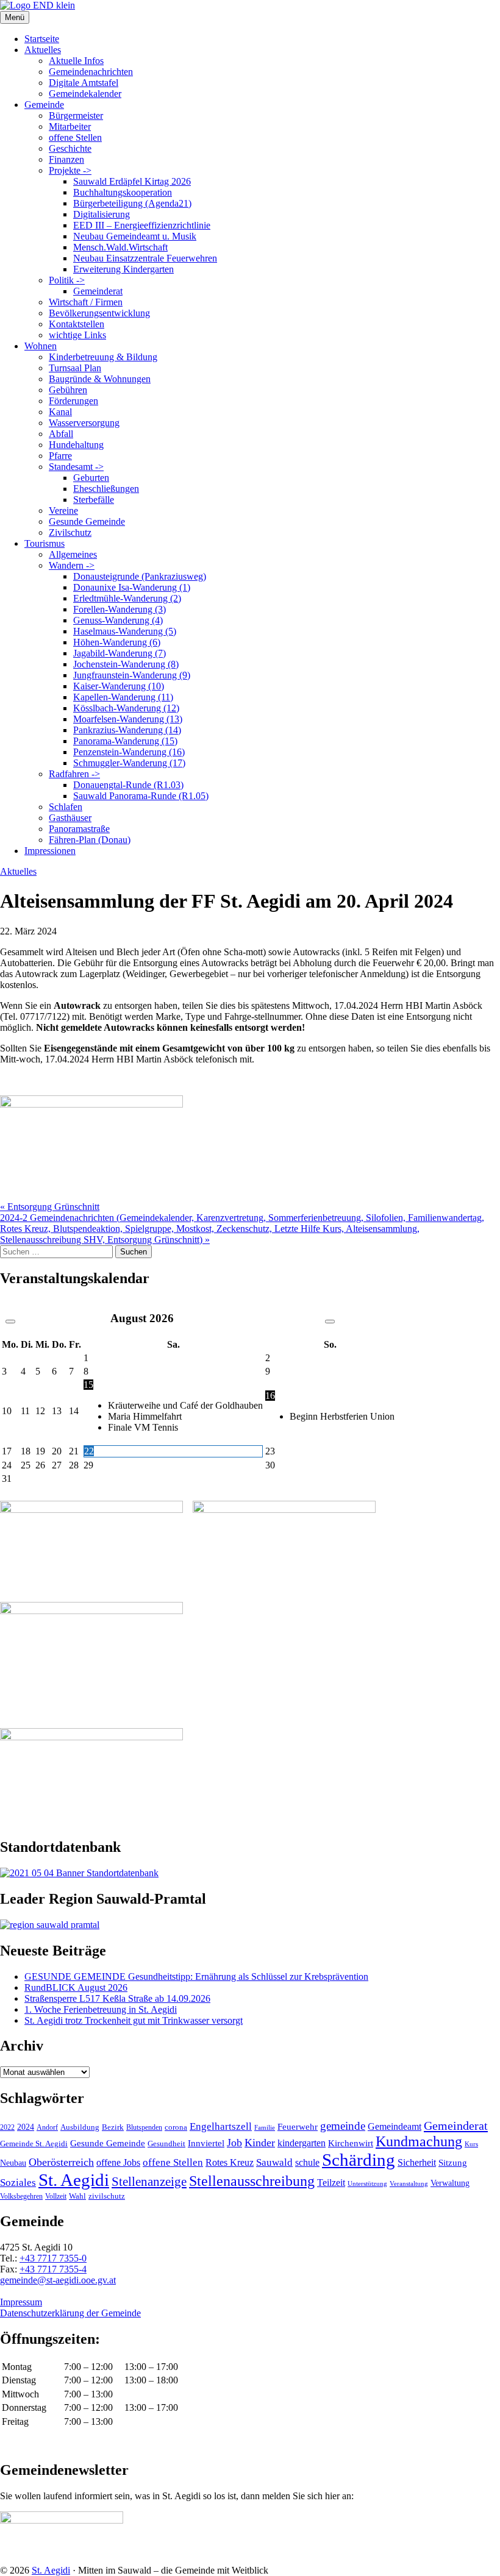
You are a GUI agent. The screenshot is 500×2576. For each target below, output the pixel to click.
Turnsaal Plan (75, 368)
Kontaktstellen (77, 324)
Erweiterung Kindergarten (123, 269)
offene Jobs (118, 2163)
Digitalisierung (102, 214)
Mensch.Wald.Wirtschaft (120, 247)
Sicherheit (417, 2163)
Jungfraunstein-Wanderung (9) (132, 675)
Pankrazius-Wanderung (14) (127, 730)
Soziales (18, 2183)
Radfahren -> (74, 774)
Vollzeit (56, 2196)
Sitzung (453, 2162)
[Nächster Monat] (330, 1322)
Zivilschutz (70, 532)
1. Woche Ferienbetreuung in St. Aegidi (101, 2009)
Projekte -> (70, 170)
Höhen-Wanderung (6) (117, 642)
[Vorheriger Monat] (10, 1322)
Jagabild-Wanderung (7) (120, 653)
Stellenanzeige (149, 2182)
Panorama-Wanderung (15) (125, 741)
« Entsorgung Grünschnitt (50, 1207)
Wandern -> (72, 565)
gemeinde (343, 2126)
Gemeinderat (98, 291)
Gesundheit (166, 2144)
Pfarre (60, 456)
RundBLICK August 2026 (76, 1987)
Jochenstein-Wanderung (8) (126, 664)
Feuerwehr (298, 2127)
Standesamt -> (76, 467)
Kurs (471, 2144)
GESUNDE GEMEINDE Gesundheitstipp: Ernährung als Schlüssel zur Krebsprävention (196, 1976)
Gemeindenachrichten (91, 72)
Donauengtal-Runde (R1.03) (128, 785)
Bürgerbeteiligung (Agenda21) (132, 203)
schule (307, 2162)
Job (234, 2143)
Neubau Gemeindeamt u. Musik (135, 236)
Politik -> (67, 280)
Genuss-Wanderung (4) (118, 620)
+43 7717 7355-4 (53, 2269)
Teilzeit (331, 2183)
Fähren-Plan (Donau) (90, 840)
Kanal (60, 412)
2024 (26, 2127)
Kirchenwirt (351, 2143)
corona (176, 2127)
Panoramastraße (79, 829)
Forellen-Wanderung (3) (120, 609)
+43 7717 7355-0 (53, 2258)
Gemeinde (44, 105)
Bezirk (113, 2127)
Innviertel (206, 2143)
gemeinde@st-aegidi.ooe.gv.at (58, 2280)
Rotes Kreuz (230, 2162)
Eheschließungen (106, 489)
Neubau (13, 2163)
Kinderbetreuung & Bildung (103, 357)
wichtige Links (77, 335)
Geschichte (70, 148)
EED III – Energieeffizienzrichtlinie (142, 225)
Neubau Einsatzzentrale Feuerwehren (145, 258)
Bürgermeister (76, 116)
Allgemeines (73, 554)
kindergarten (302, 2143)
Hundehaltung (76, 445)
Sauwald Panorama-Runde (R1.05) (141, 796)
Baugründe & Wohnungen (100, 379)
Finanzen (66, 159)
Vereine (63, 511)
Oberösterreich (61, 2162)
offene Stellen (75, 137)
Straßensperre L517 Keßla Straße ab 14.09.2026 (117, 1998)
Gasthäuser (70, 818)
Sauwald (274, 2162)
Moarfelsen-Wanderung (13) (128, 719)
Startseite (42, 39)
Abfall (61, 434)
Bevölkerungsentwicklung (99, 313)
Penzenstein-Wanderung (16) (129, 752)
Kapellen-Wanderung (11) (123, 697)
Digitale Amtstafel (84, 83)
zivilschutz (107, 2196)
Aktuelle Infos (76, 61)
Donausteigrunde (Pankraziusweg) (140, 576)
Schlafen (66, 807)
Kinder (260, 2143)
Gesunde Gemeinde (87, 521)
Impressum (21, 2302)
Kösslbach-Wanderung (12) (126, 708)
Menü (15, 17)
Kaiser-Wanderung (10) (119, 686)
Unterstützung (367, 2183)
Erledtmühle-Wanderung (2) (127, 598)
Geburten (91, 478)
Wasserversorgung (84, 423)
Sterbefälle (94, 500)
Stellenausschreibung (252, 2181)
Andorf (47, 2127)
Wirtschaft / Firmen (86, 302)
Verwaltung (450, 2183)
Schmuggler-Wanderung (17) (129, 763)
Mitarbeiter (70, 126)
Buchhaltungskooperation (123, 192)
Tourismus (45, 543)
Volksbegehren (21, 2196)
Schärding (359, 2160)
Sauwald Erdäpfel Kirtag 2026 (132, 181)
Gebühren (68, 390)
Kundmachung (419, 2141)
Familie (265, 2128)
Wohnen (41, 346)
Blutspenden (144, 2127)
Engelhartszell (221, 2126)
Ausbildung (80, 2127)
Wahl (77, 2196)
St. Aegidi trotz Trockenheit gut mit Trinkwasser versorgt (134, 2020)
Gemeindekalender (85, 94)
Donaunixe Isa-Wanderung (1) (132, 587)
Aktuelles (43, 50)
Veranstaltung (409, 2183)
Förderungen (73, 401)
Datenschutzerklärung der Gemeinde (70, 2313)
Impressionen (50, 851)
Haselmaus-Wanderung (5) (125, 631)
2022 (7, 2127)
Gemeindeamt (395, 2126)
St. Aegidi (74, 2180)
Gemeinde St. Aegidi (34, 2144)
